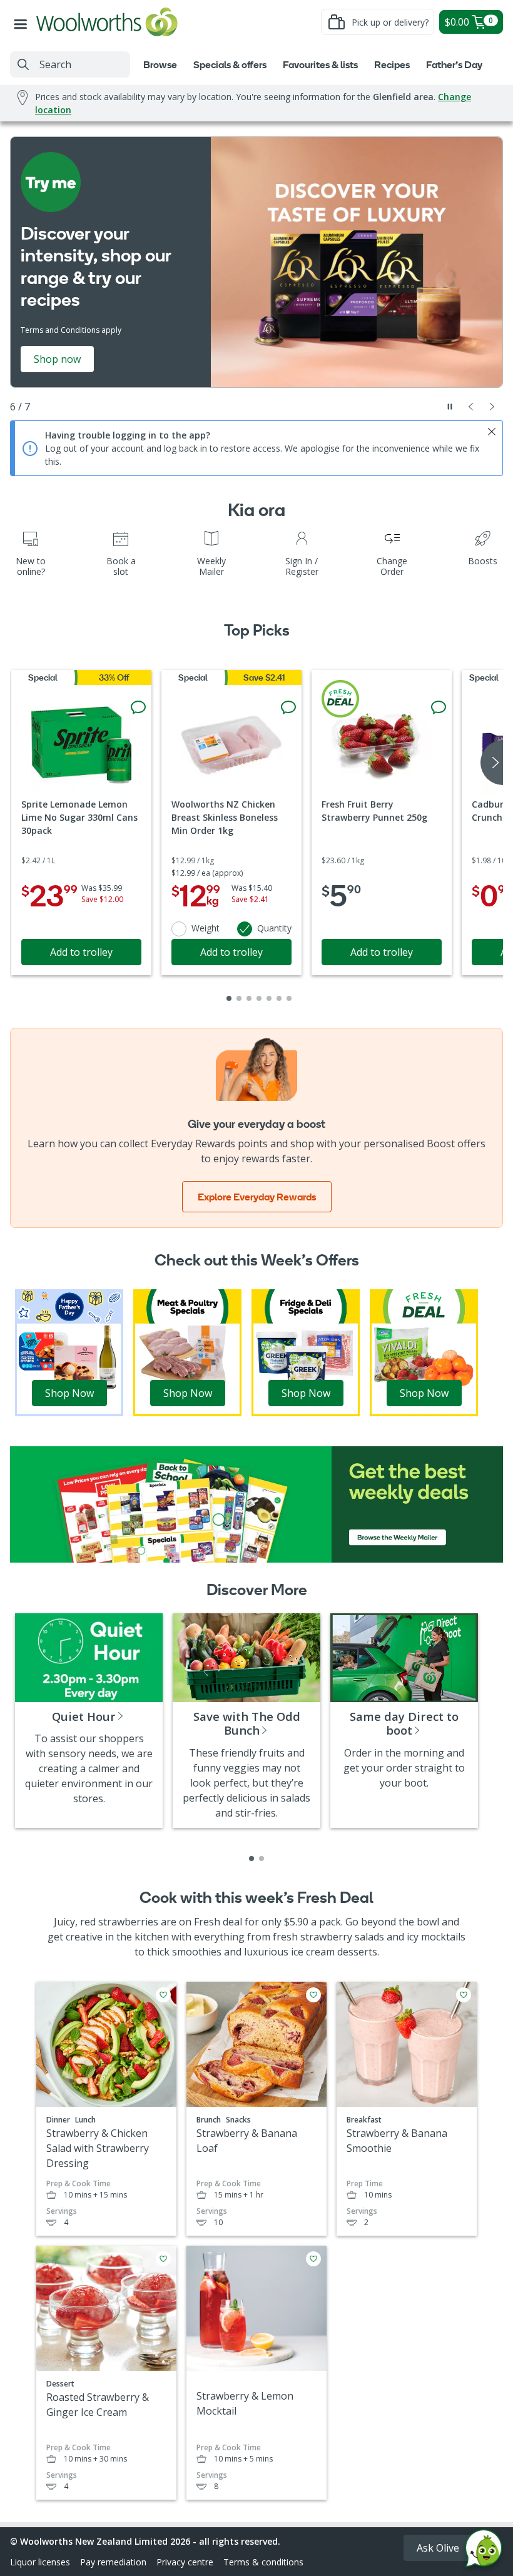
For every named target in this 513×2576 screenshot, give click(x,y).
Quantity (274, 928)
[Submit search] (23, 64)
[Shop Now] (69, 1352)
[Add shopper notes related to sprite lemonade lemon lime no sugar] (138, 707)
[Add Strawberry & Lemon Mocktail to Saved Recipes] (313, 2259)
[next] (492, 763)
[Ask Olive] (484, 2551)
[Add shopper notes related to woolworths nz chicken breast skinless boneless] (288, 707)
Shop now (57, 359)
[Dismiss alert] (492, 432)
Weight (206, 928)
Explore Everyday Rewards (257, 1197)
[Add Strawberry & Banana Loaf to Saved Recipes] (313, 1995)
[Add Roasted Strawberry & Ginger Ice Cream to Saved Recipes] (163, 2259)
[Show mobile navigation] (23, 22)
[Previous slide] (471, 407)
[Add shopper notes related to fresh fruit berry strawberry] (439, 707)
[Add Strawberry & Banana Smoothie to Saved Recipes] (464, 1995)
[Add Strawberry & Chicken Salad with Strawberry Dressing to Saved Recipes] (163, 1995)
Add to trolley (81, 952)
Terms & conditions (263, 2562)
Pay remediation (113, 2562)
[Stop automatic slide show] (450, 407)
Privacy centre (185, 2562)
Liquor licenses (40, 2562)
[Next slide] (492, 407)
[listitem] (251, 1858)
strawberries (128, 1922)
